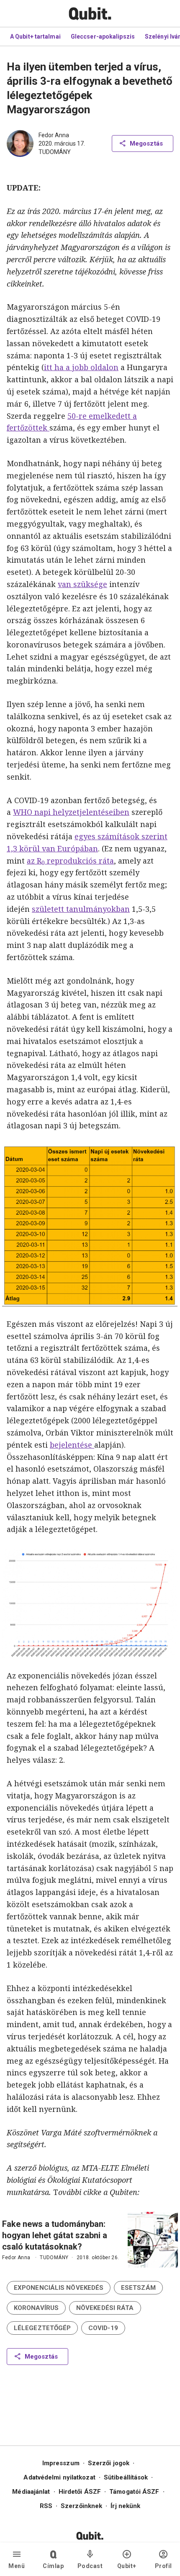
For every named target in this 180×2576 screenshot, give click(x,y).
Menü (17, 2566)
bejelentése (72, 1445)
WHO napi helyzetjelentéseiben (71, 812)
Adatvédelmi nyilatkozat (59, 2477)
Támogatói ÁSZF (134, 2492)
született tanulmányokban (81, 909)
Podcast (90, 2566)
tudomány (55, 152)
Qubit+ (127, 2566)
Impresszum (61, 2463)
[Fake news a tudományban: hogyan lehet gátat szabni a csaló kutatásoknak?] (153, 2240)
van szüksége (82, 584)
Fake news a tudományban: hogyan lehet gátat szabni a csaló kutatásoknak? (55, 2235)
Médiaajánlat (31, 2492)
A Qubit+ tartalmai (35, 37)
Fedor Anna (54, 135)
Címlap (53, 2566)
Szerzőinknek (81, 2506)
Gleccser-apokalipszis (103, 37)
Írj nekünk (125, 2506)
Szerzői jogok (109, 2463)
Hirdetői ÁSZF (80, 2492)
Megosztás (146, 144)
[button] (59, 2288)
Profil (163, 2566)
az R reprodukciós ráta (70, 861)
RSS (46, 2506)
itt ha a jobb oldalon (81, 367)
